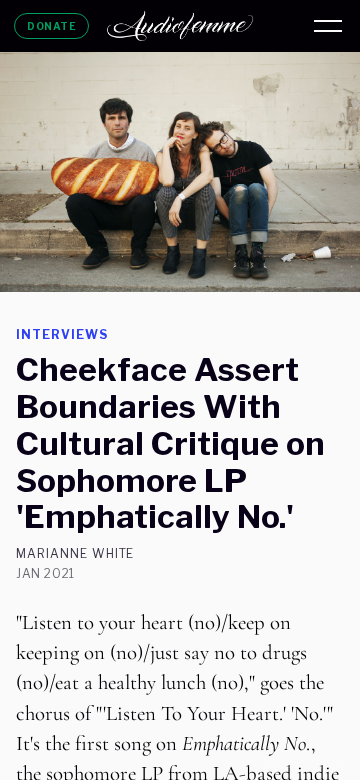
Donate (51, 26)
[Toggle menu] (328, 26)
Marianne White (75, 554)
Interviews (62, 334)
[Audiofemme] (180, 26)
